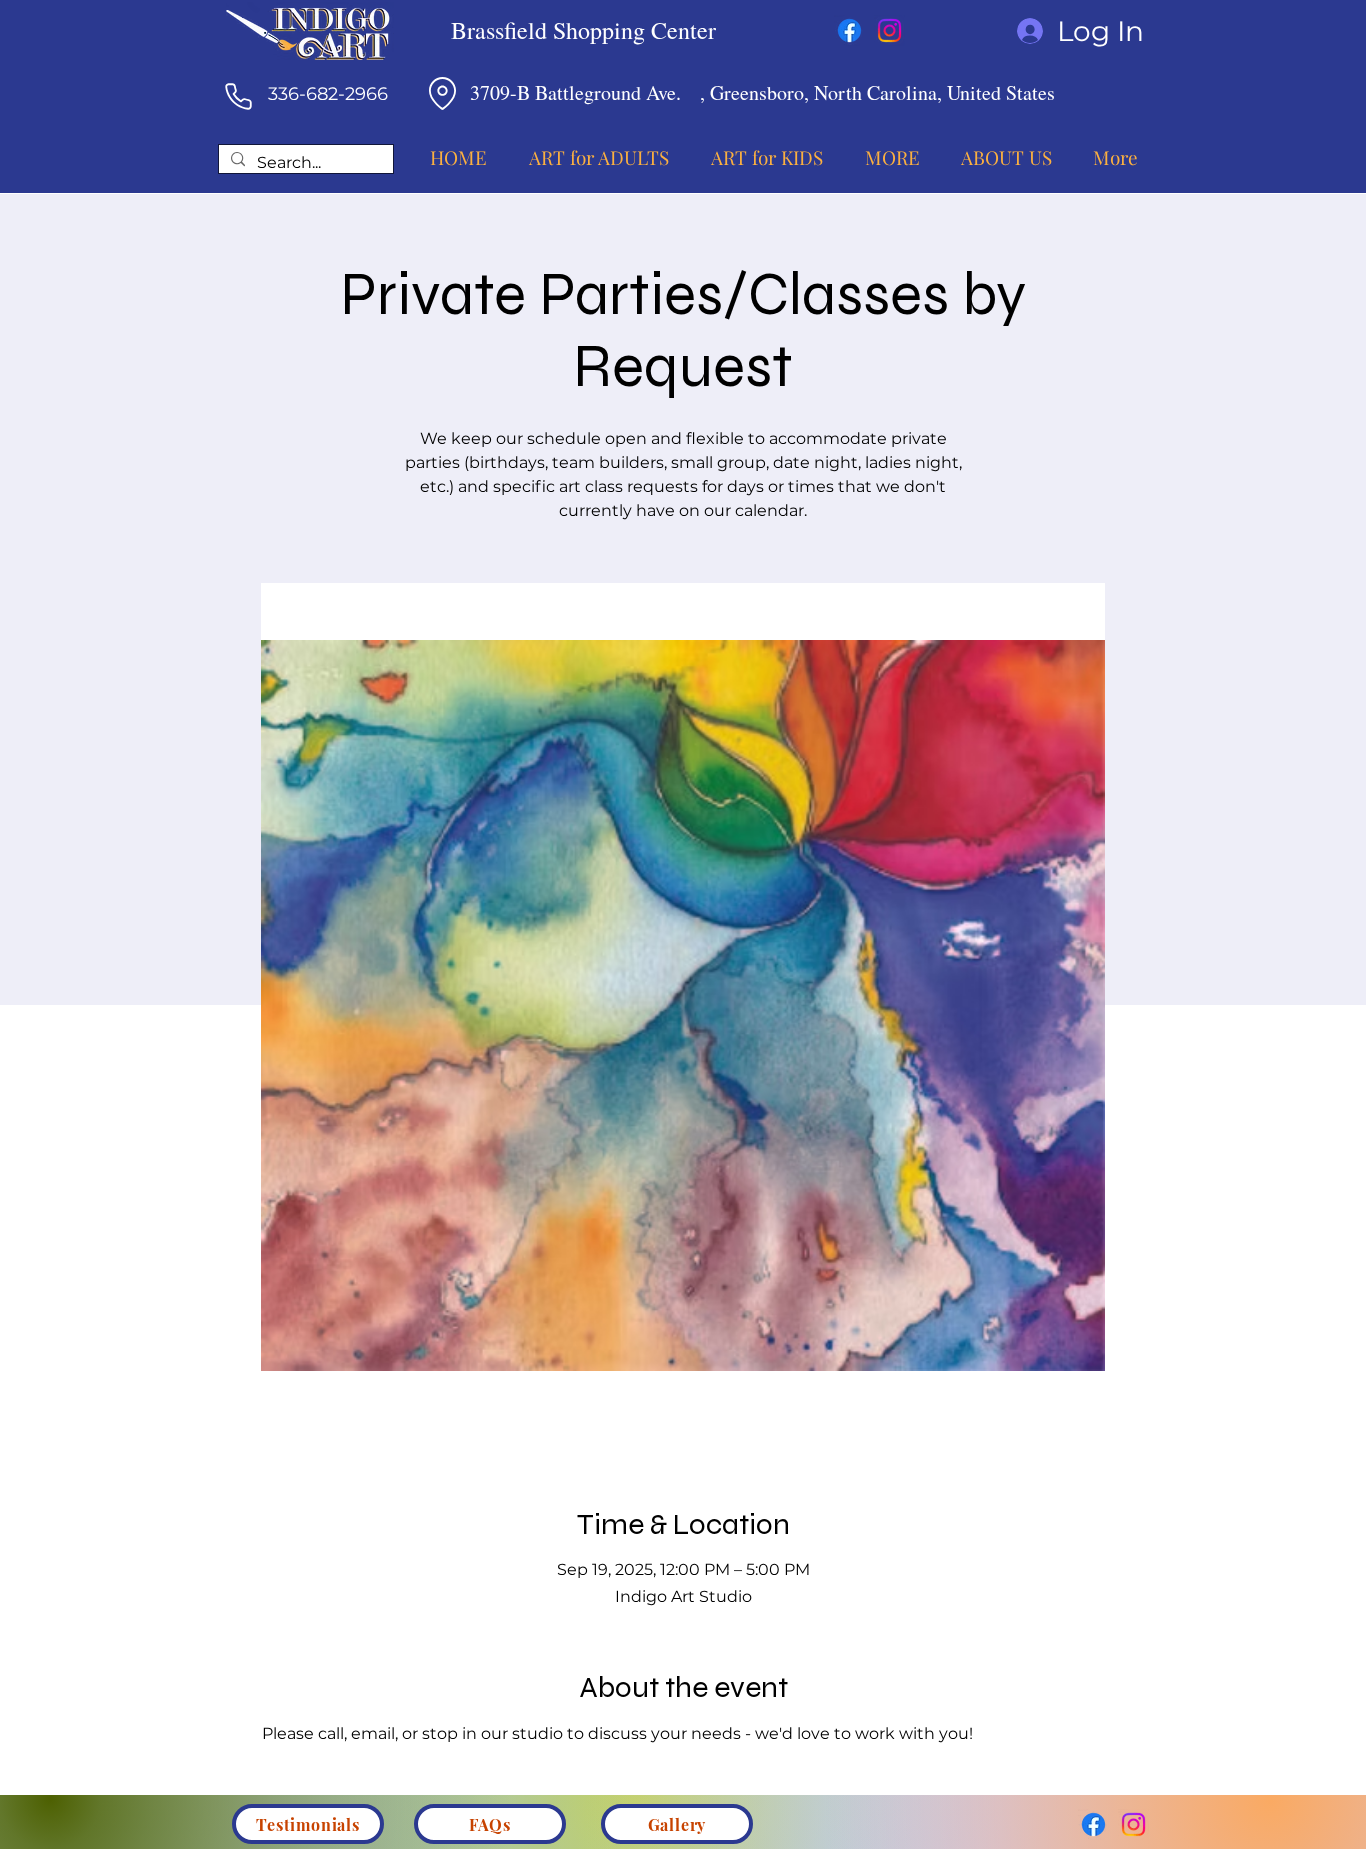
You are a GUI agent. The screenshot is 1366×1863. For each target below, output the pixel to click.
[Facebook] (849, 30)
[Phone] (238, 96)
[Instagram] (889, 30)
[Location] (442, 93)
